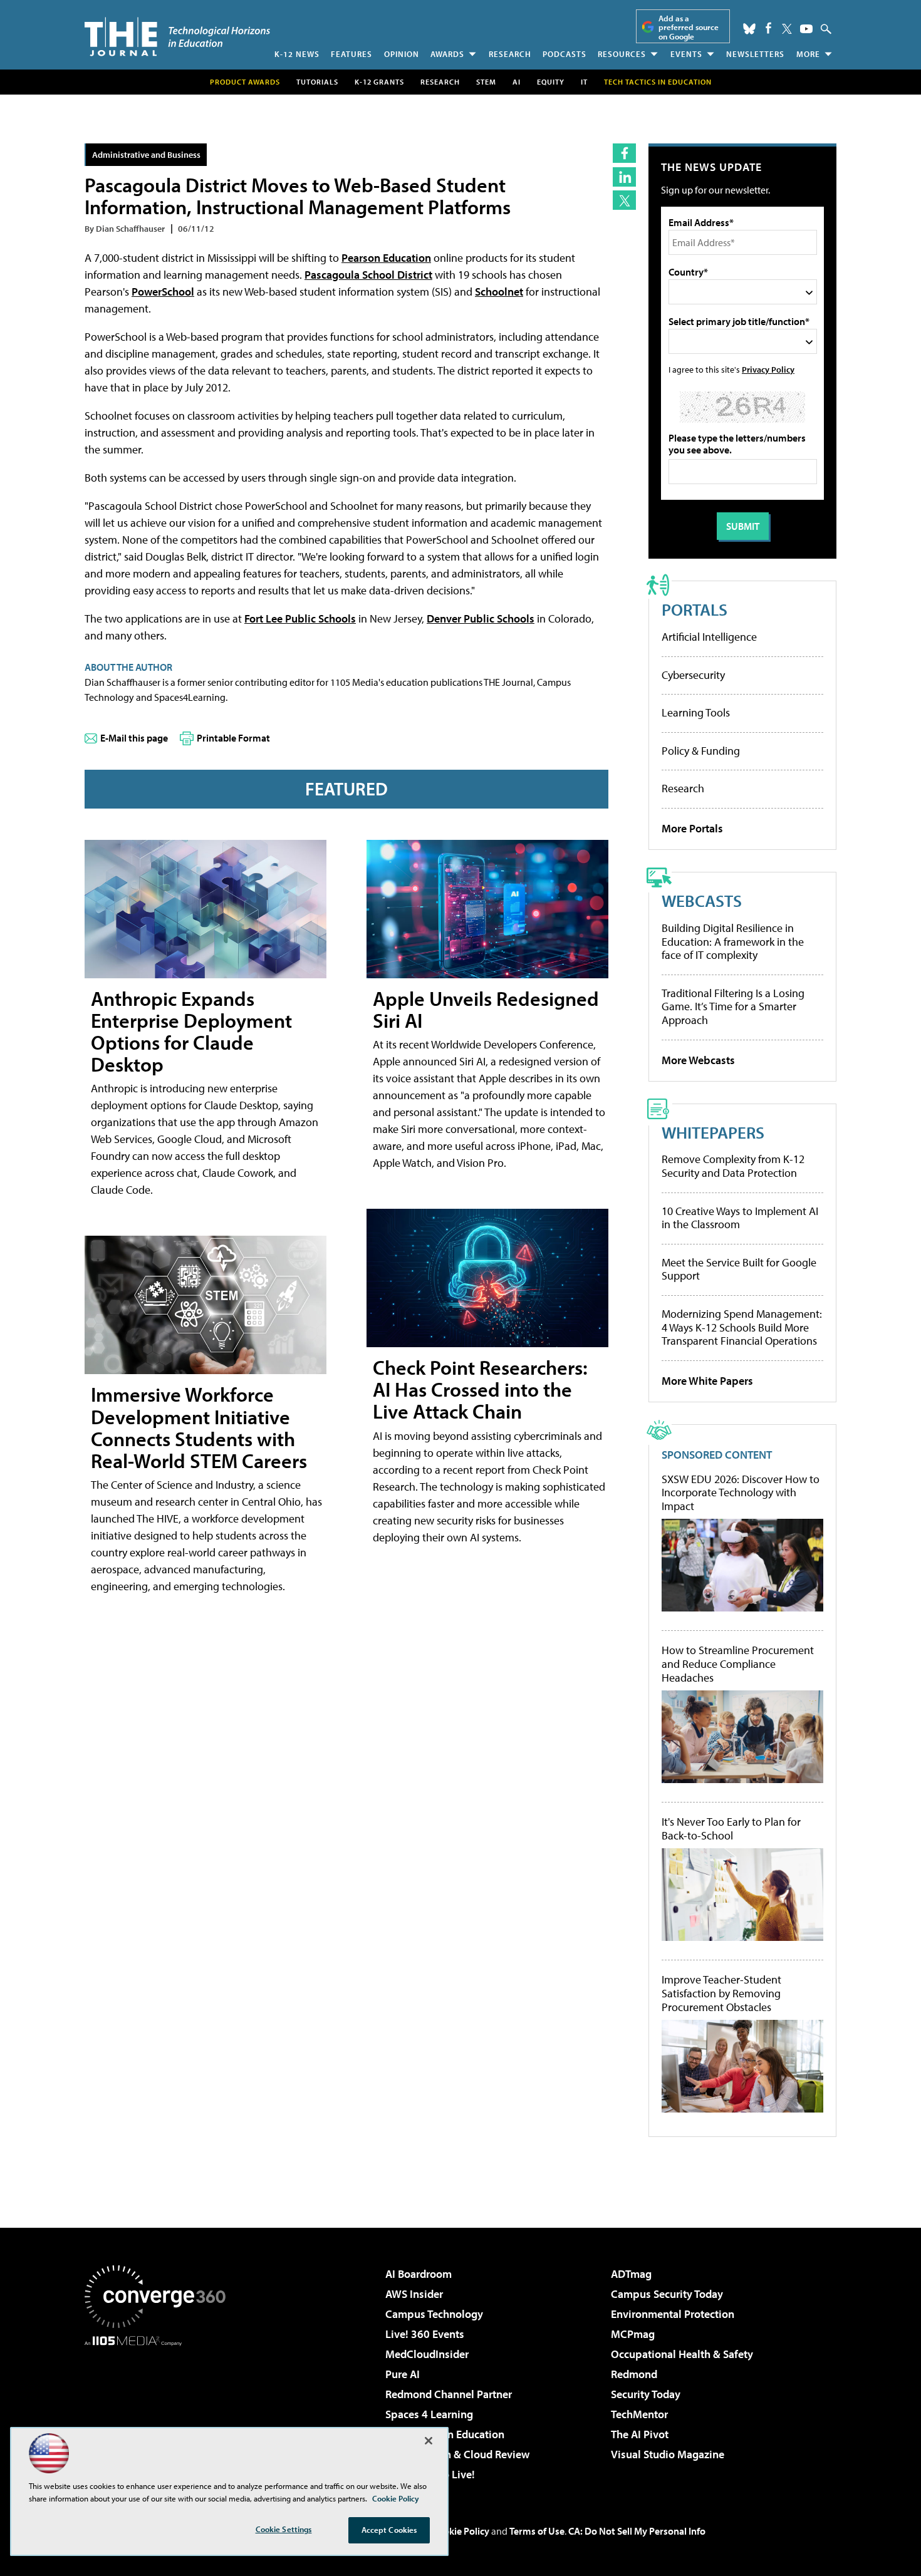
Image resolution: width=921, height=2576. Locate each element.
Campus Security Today (667, 2294)
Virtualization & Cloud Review (457, 2454)
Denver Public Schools (481, 618)
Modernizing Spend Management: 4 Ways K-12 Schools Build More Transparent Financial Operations (742, 1327)
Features (351, 54)
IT (584, 82)
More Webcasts (698, 1060)
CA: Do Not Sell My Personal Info (637, 2531)
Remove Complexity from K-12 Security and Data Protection (733, 1166)
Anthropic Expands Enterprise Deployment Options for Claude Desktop (191, 1032)
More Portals (692, 828)
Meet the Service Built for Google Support (739, 1269)
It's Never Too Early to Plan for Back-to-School (731, 1829)
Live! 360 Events (425, 2334)
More (808, 54)
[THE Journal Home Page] (177, 37)
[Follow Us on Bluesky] (749, 29)
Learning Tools (696, 712)
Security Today (646, 2394)
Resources (622, 54)
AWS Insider (414, 2294)
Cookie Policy (461, 2531)
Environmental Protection (673, 2314)
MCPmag (633, 2334)
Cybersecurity (693, 675)
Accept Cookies (389, 2530)
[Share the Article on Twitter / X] (624, 200)
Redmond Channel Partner (449, 2394)
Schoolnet (499, 292)
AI (517, 82)
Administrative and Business (146, 154)
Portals (695, 609)
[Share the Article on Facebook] (624, 153)
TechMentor (639, 2414)
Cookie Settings (284, 2529)
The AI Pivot (640, 2434)
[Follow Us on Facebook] (768, 28)
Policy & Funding (701, 751)
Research (510, 54)
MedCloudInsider (427, 2354)
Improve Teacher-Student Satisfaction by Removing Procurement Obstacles (721, 1993)
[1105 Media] (160, 2410)
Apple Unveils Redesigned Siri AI (486, 1009)
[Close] (429, 2441)
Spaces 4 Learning (429, 2414)
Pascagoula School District (368, 275)
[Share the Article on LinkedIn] (624, 177)
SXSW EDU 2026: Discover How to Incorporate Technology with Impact (741, 1493)
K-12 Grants (379, 82)
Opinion (402, 54)
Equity (551, 82)
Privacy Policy (768, 369)
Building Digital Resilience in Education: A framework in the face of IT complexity (733, 941)
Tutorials (317, 82)
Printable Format (233, 738)
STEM (486, 82)
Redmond (634, 2374)
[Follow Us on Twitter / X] (787, 29)
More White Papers (707, 1381)
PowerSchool (163, 292)
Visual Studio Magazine (668, 2454)
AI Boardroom (419, 2274)
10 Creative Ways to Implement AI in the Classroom (740, 1218)
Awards (447, 54)
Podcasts (565, 54)
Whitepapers (713, 1132)
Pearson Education (386, 258)
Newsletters (755, 54)
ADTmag (631, 2274)
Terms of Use (537, 2531)
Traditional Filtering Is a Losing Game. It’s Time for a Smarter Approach (733, 1006)
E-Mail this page (134, 738)
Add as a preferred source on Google (689, 27)
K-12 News (297, 54)
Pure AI (403, 2374)
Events (686, 54)
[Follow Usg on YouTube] (806, 29)
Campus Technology (434, 2314)
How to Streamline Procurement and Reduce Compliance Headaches (738, 1664)
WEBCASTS (702, 900)
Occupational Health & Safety (682, 2354)
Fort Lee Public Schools (300, 618)
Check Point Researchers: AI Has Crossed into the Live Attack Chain (480, 1389)
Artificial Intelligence (709, 637)
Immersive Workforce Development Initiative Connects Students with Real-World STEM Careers (199, 1427)
